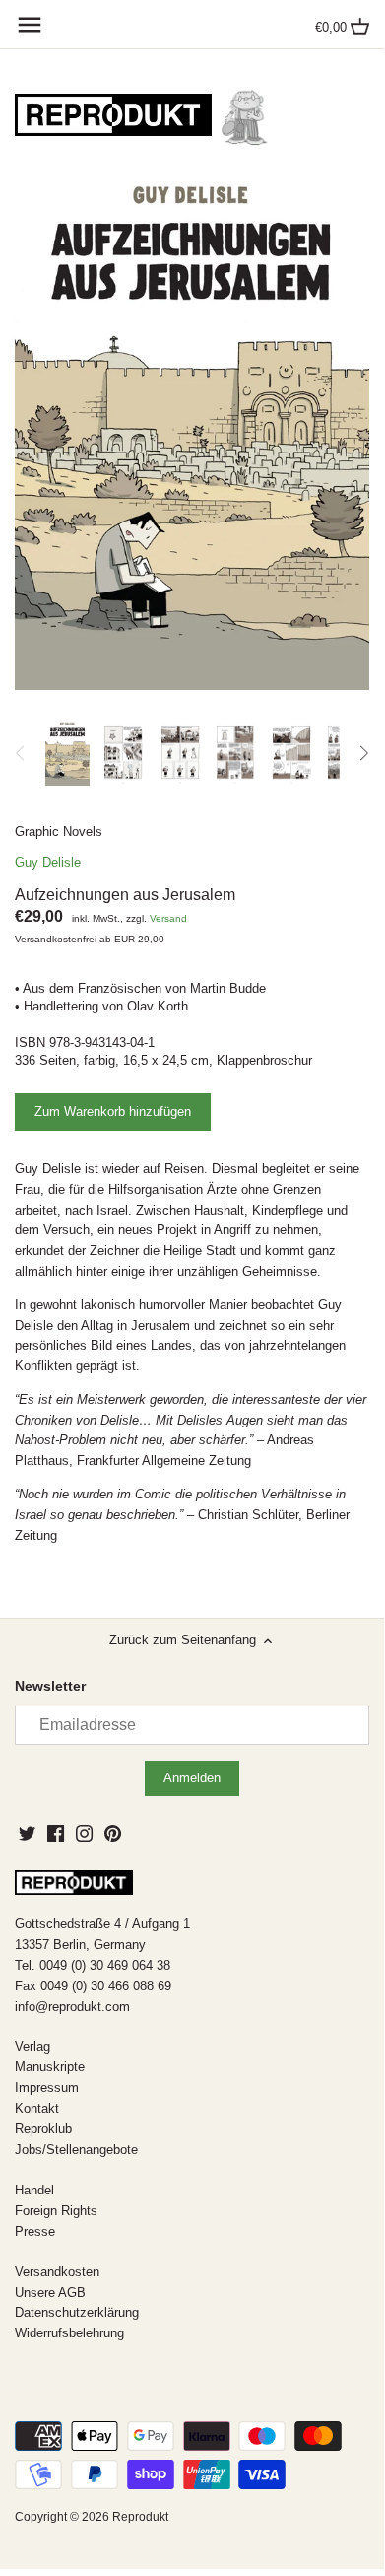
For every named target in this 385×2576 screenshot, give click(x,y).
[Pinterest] (113, 1833)
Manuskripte (50, 2067)
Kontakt (37, 2108)
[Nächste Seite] (363, 753)
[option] (67, 753)
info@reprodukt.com (72, 2007)
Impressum (47, 2088)
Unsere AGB (50, 2293)
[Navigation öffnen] (30, 25)
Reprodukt (140, 2516)
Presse (35, 2231)
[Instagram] (84, 1833)
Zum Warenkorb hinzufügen (113, 1112)
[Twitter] (27, 1833)
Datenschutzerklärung (77, 2312)
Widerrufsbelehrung (69, 2333)
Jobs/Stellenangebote (76, 2150)
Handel (34, 2190)
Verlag (32, 2046)
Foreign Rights (56, 2211)
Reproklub (43, 2129)
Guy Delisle (48, 862)
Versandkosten (57, 2272)
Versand (168, 918)
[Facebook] (56, 1833)
